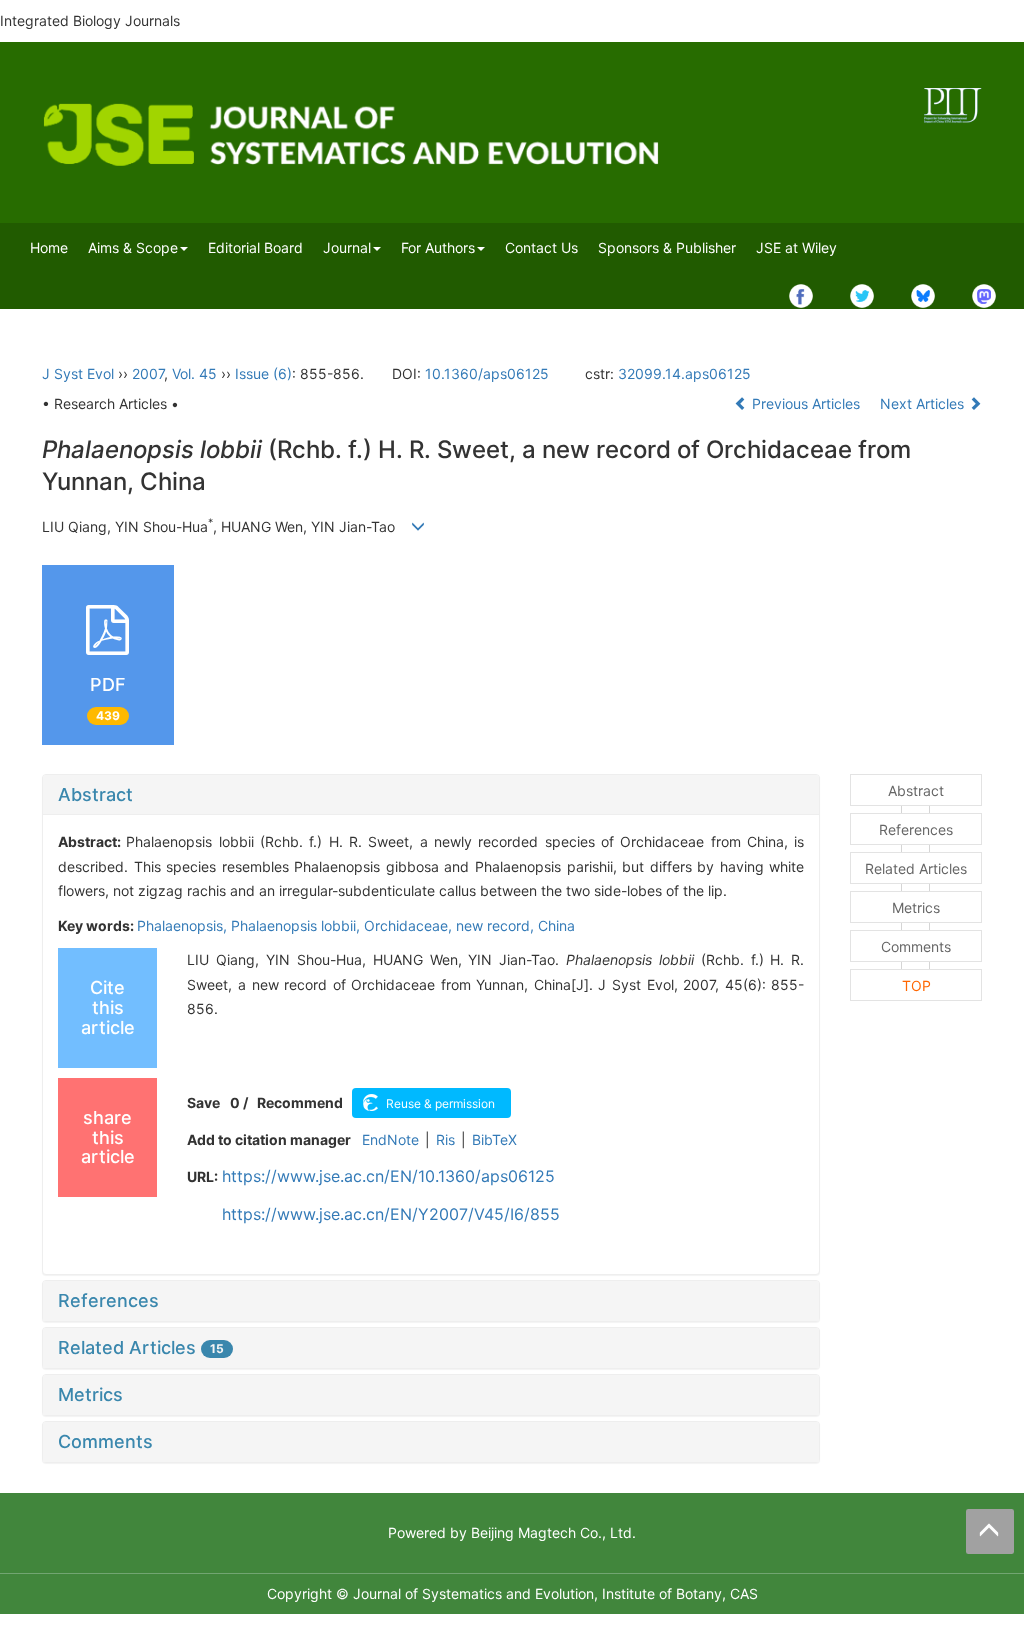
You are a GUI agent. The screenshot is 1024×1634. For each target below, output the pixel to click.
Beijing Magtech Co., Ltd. (553, 1532)
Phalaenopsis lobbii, (297, 925)
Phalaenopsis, (184, 925)
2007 (148, 373)
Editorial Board (255, 247)
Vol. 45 (194, 373)
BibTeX (494, 1139)
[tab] (431, 795)
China (556, 925)
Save (203, 1102)
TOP (916, 985)
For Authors (438, 247)
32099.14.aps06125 (684, 373)
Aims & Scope (133, 247)
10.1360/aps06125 (487, 373)
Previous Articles (806, 403)
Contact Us (541, 247)
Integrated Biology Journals (90, 20)
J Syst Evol (78, 373)
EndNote (390, 1139)
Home (49, 247)
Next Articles (924, 403)
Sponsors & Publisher (667, 247)
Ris (445, 1139)
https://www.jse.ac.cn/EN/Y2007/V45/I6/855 (391, 1214)
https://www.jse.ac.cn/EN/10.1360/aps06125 (388, 1176)
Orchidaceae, (410, 925)
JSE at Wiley (796, 247)
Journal (347, 247)
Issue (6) (263, 373)
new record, (497, 925)
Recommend (300, 1102)
